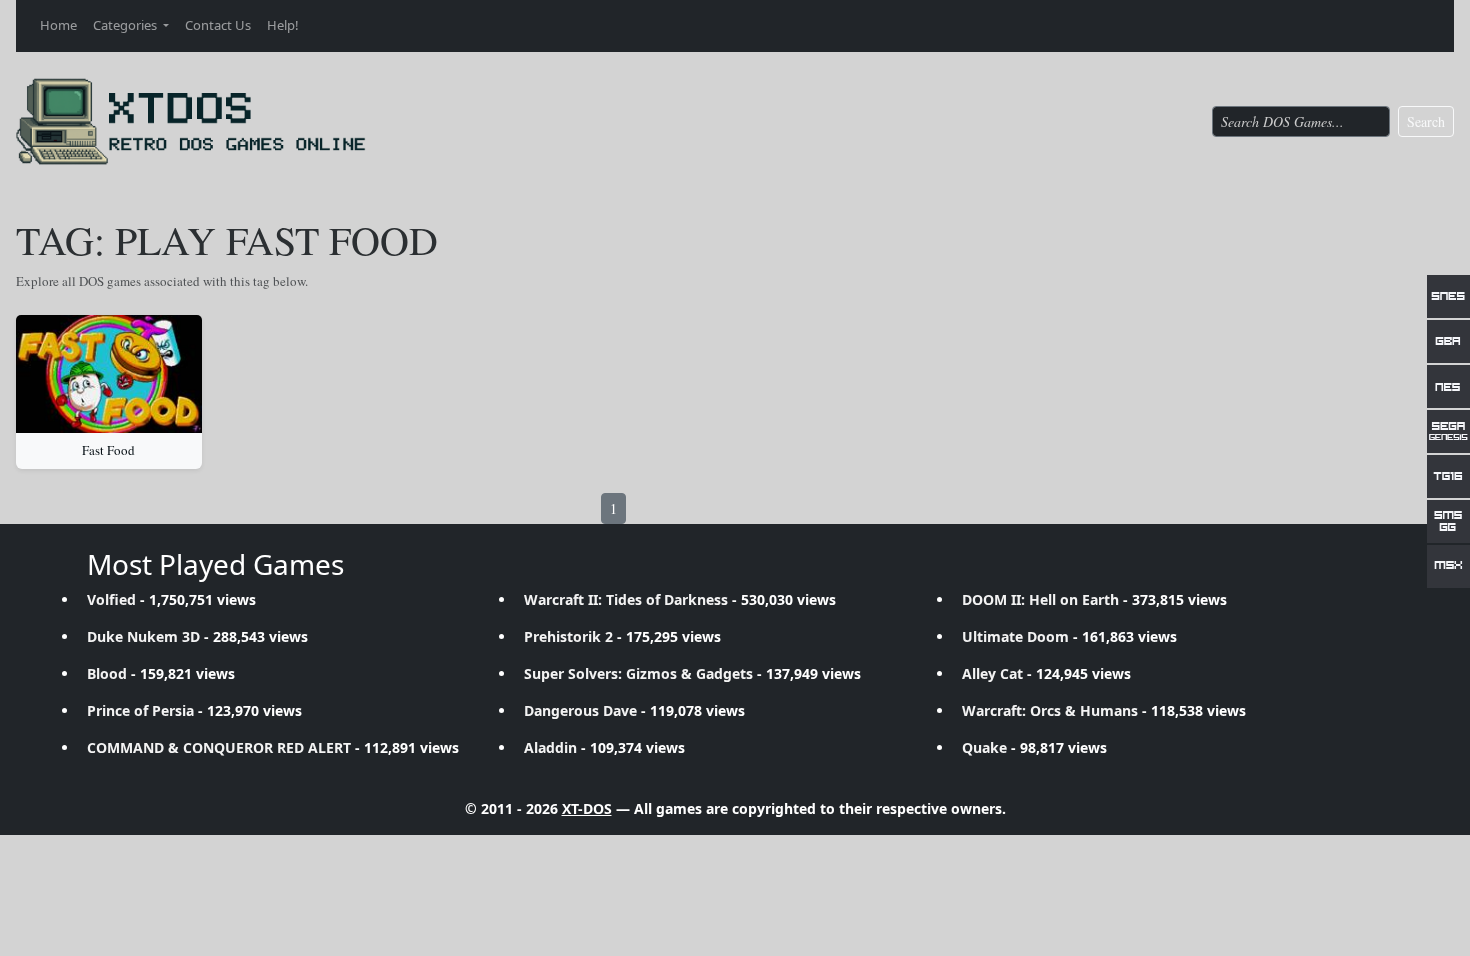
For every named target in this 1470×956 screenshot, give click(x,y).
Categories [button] (126, 25)
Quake (984, 747)
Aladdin (550, 747)
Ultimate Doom (1015, 636)
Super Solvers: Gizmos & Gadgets (638, 673)
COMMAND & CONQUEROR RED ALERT (219, 747)
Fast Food (108, 450)
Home (58, 25)
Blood (107, 673)
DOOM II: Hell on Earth (1040, 599)
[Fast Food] (109, 374)
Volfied (111, 599)
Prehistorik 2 (568, 636)
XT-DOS (587, 808)
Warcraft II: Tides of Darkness (626, 599)
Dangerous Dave (580, 710)
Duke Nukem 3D (143, 636)
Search (1426, 121)
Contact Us (218, 25)
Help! (283, 25)
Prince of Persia (140, 710)
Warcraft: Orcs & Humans (1050, 710)
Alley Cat (992, 673)
